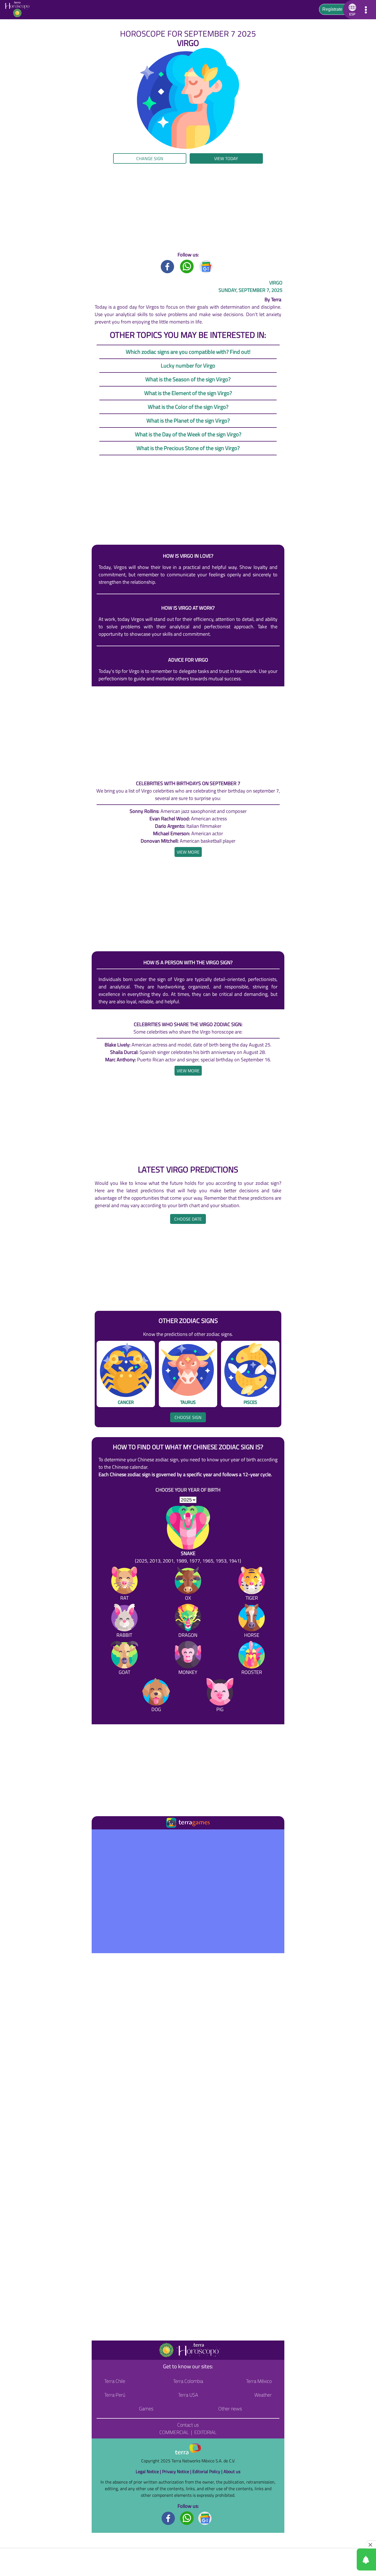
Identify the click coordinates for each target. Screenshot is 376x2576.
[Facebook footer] (168, 2518)
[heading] (188, 852)
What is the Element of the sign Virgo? (188, 393)
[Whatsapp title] (187, 266)
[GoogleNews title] (206, 266)
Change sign (150, 158)
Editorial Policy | (208, 2471)
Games (146, 2409)
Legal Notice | (149, 2471)
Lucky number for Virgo (188, 365)
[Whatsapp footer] (187, 2518)
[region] (188, 207)
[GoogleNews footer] (205, 2518)
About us (232, 2471)
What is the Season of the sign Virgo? (188, 379)
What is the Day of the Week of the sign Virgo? (188, 434)
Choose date (188, 1219)
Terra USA (188, 2395)
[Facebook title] (168, 266)
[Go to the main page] (19, 10)
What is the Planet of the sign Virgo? (188, 420)
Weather (263, 2395)
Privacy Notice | (177, 2471)
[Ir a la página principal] (101, 1836)
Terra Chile (115, 2381)
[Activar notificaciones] (342, 2559)
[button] (38, 161)
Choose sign (188, 1417)
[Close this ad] (371, 2545)
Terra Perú (115, 2395)
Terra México (259, 2381)
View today (226, 158)
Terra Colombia (188, 2381)
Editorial (205, 2432)
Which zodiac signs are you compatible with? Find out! (188, 352)
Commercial (174, 2432)
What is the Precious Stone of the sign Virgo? (188, 448)
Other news (230, 2409)
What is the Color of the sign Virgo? (188, 407)
